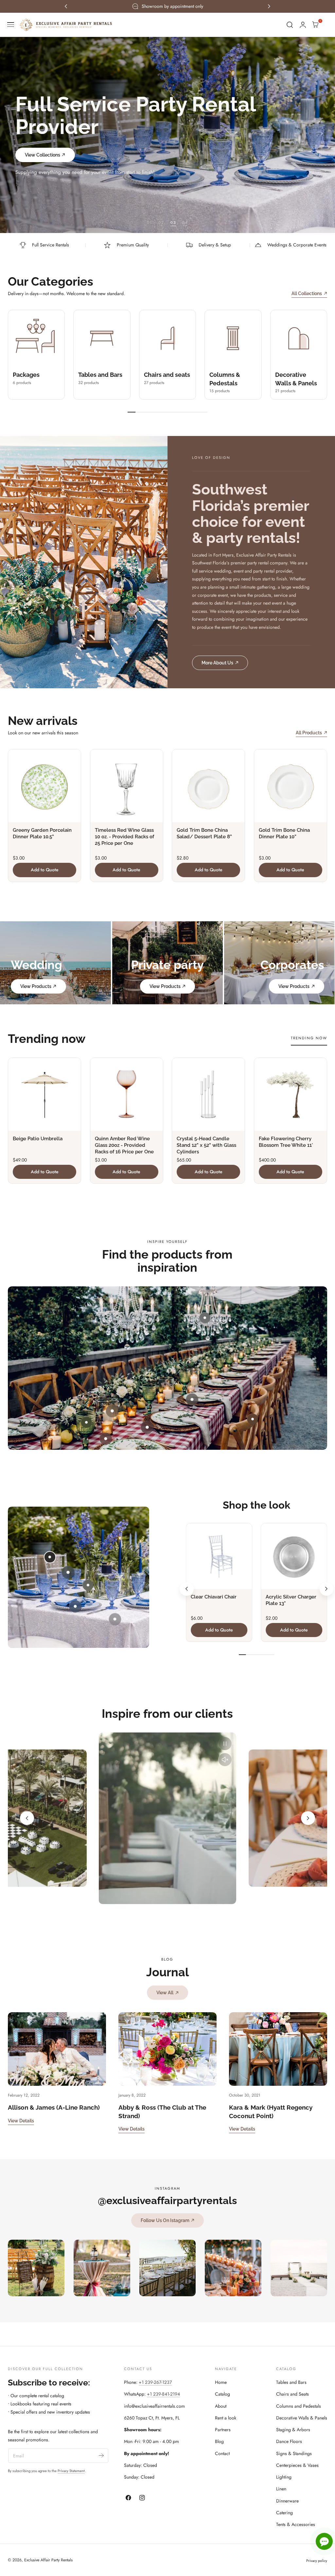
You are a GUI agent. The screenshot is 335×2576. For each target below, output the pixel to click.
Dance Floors (289, 2441)
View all (165, 1992)
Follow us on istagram (165, 2220)
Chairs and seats (167, 375)
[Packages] (36, 338)
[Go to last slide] (186, 1589)
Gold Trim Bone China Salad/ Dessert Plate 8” (204, 833)
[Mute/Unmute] (225, 1760)
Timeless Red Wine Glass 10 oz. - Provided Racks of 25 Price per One (124, 837)
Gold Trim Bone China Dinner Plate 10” (284, 833)
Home (221, 2382)
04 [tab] (185, 222)
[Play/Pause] (225, 1744)
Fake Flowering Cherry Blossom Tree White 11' (286, 1142)
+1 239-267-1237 (155, 2382)
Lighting (284, 2477)
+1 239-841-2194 (163, 2394)
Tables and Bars (100, 375)
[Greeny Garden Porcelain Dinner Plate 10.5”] (44, 786)
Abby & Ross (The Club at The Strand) (162, 2111)
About (221, 2406)
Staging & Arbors (293, 2430)
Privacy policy (317, 2561)
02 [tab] (161, 222)
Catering (284, 2513)
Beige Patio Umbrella (38, 1139)
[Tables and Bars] (102, 338)
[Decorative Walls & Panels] (299, 338)
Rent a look (226, 2418)
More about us (217, 663)
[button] (11, 25)
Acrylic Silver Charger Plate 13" (291, 1600)
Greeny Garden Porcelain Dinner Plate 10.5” (42, 833)
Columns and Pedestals (299, 2406)
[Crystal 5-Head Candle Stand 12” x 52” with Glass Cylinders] (208, 1094)
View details (21, 2121)
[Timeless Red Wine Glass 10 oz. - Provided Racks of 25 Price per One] (127, 786)
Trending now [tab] (309, 1038)
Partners (223, 2430)
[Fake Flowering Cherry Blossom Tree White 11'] (291, 1094)
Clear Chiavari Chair (214, 1597)
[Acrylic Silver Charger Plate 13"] (294, 1556)
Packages (26, 375)
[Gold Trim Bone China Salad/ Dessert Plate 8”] (208, 786)
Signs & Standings (294, 2453)
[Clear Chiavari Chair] (219, 1556)
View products (36, 986)
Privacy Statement (71, 2471)
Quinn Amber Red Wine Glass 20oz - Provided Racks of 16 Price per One (124, 1145)
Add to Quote (45, 870)
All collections (307, 293)
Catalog (222, 2394)
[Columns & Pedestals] (233, 338)
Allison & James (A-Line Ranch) (54, 2107)
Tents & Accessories (296, 2524)
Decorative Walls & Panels (302, 2418)
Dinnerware (287, 2501)
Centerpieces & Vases (297, 2465)
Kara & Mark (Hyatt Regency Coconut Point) (271, 2111)
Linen (281, 2489)
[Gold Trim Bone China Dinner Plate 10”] (291, 786)
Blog (219, 2441)
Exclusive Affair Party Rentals (48, 2560)
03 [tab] (173, 222)
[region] (167, 1818)
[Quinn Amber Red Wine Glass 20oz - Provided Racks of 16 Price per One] (127, 1094)
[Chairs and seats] (167, 338)
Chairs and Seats (292, 2394)
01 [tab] (150, 222)
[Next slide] (326, 1589)
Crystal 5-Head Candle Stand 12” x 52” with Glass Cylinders (206, 1145)
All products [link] (309, 733)
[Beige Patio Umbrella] (44, 1094)
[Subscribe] (101, 2455)
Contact (222, 2453)
